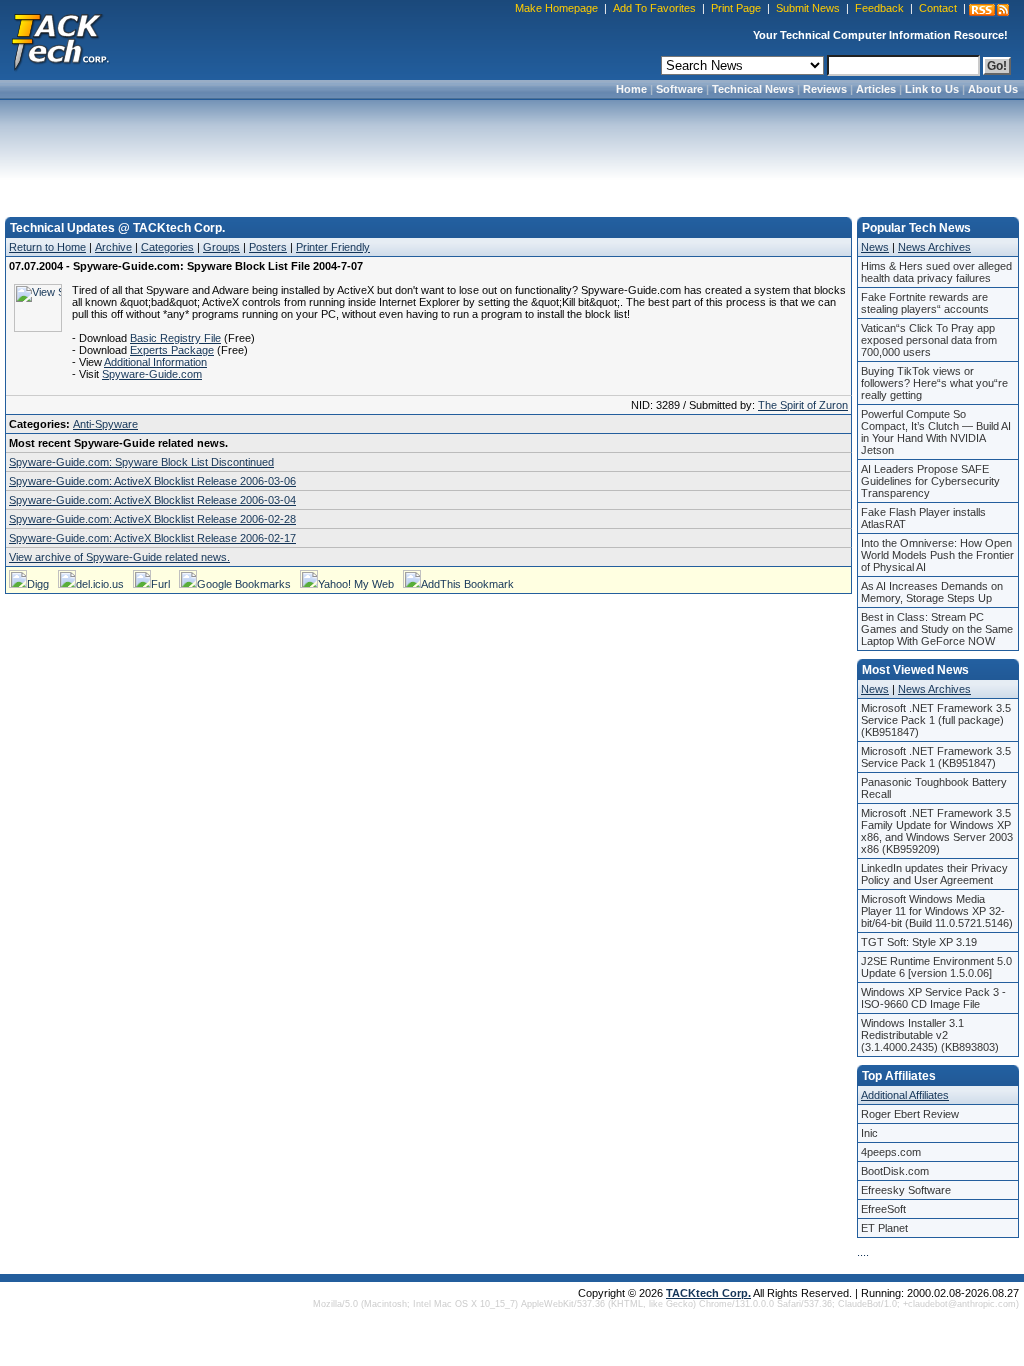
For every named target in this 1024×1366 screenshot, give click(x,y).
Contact (938, 8)
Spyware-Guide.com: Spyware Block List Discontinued (141, 462)
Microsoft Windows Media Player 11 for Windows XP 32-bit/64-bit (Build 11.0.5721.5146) (937, 911)
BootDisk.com (895, 1171)
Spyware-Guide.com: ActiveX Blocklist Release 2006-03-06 (152, 481)
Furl (160, 584)
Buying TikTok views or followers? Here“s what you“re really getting (934, 383)
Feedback (879, 8)
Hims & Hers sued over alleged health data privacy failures (936, 272)
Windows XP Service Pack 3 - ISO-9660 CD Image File (933, 998)
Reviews (825, 89)
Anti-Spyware (105, 424)
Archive (113, 247)
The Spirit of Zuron (803, 405)
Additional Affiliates (905, 1095)
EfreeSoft (883, 1209)
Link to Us (932, 89)
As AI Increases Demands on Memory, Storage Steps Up (932, 592)
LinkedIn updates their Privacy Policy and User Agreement (934, 874)
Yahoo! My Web (356, 584)
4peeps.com (891, 1152)
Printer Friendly (333, 247)
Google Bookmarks (244, 584)
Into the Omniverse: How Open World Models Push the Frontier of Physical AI (937, 555)
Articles (876, 89)
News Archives (934, 247)
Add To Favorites (654, 8)
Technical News (753, 89)
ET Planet (884, 1228)
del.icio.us (100, 584)
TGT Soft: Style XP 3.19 (919, 942)
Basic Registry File (175, 338)
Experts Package (172, 350)
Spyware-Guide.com (152, 374)
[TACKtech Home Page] (60, 40)
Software (679, 89)
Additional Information (155, 362)
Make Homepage (556, 8)
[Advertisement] (512, 152)
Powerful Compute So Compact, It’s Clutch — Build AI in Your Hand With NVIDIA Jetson (936, 432)
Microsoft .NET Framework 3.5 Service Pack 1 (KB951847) (936, 757)
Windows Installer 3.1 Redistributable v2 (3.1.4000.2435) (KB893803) (930, 1035)
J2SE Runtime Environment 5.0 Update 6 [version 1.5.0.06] (936, 967)
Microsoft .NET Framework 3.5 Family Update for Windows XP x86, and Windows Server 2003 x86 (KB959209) (937, 831)
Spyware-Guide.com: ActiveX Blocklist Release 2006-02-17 (152, 538)
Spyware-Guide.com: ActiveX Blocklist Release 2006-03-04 (152, 500)
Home (631, 89)
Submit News (808, 8)
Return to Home (47, 247)
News (875, 247)
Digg (38, 584)
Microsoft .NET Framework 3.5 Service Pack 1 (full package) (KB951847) (936, 720)
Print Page (736, 8)
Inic (869, 1133)
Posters (268, 247)
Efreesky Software (906, 1190)
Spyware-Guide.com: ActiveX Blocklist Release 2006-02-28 (152, 519)
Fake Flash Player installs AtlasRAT (923, 518)
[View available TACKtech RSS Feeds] (989, 10)
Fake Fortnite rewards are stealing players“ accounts (925, 303)
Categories (167, 247)
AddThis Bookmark (467, 584)
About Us (993, 89)
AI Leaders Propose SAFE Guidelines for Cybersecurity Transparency (930, 481)
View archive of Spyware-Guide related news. (119, 557)
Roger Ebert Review (910, 1114)
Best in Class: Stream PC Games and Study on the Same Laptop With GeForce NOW (937, 629)
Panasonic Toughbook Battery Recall (934, 788)
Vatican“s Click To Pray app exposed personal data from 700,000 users (929, 340)
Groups (221, 247)
